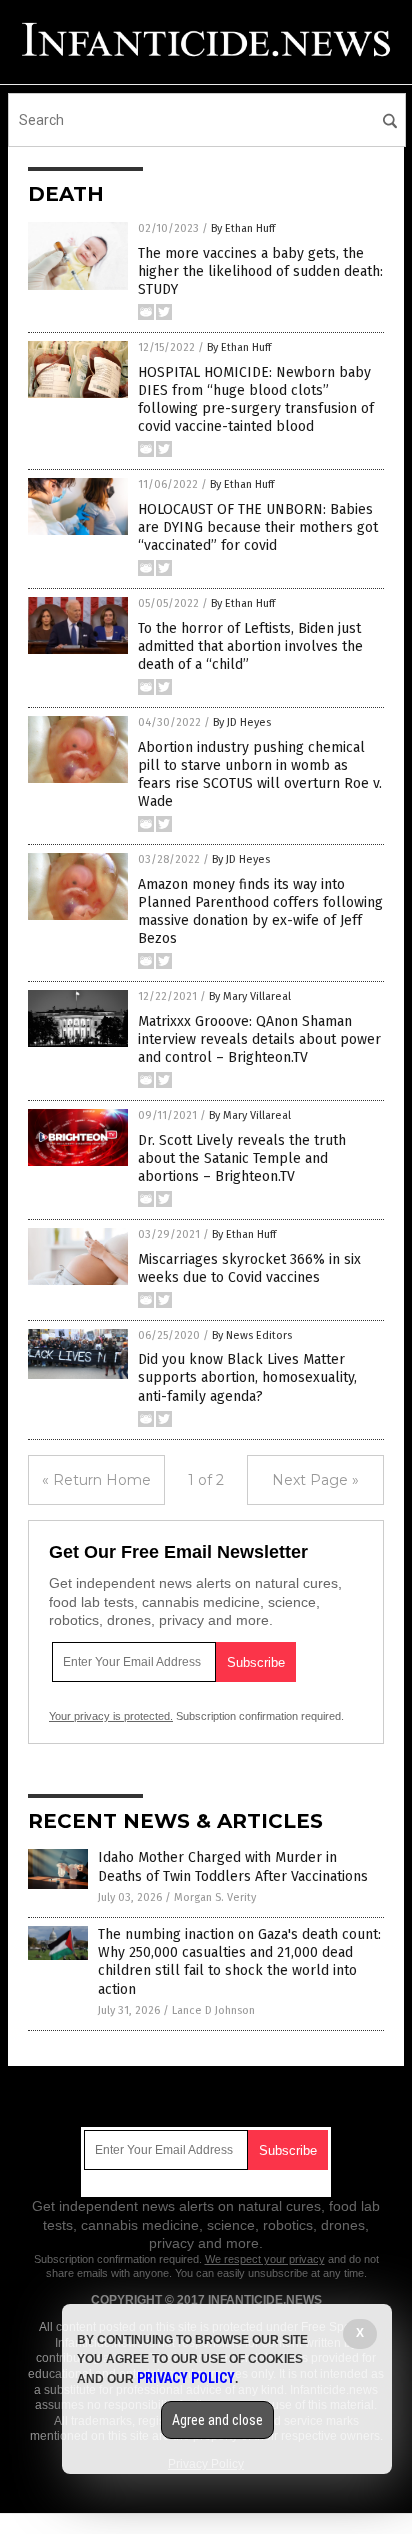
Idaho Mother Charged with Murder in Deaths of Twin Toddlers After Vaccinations (233, 1866)
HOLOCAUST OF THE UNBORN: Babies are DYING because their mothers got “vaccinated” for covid (258, 527)
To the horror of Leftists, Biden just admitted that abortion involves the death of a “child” (250, 646)
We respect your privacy (265, 2259)
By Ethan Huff (243, 228)
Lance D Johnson (213, 2010)
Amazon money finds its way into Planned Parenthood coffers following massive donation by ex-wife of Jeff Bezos (260, 912)
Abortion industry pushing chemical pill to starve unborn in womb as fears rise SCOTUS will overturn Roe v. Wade (260, 775)
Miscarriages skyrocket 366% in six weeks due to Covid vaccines (249, 1268)
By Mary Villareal (250, 996)
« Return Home (96, 1480)
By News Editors (252, 1335)
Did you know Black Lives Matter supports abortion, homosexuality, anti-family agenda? (247, 1377)
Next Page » (315, 1480)
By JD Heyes (242, 722)
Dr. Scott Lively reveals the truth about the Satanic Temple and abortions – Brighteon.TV (242, 1158)
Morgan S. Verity (215, 1897)
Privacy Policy (186, 2378)
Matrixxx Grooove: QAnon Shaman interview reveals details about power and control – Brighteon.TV (259, 1039)
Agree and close (217, 2420)
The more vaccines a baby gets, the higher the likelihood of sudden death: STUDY (260, 271)
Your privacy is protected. (111, 1716)
